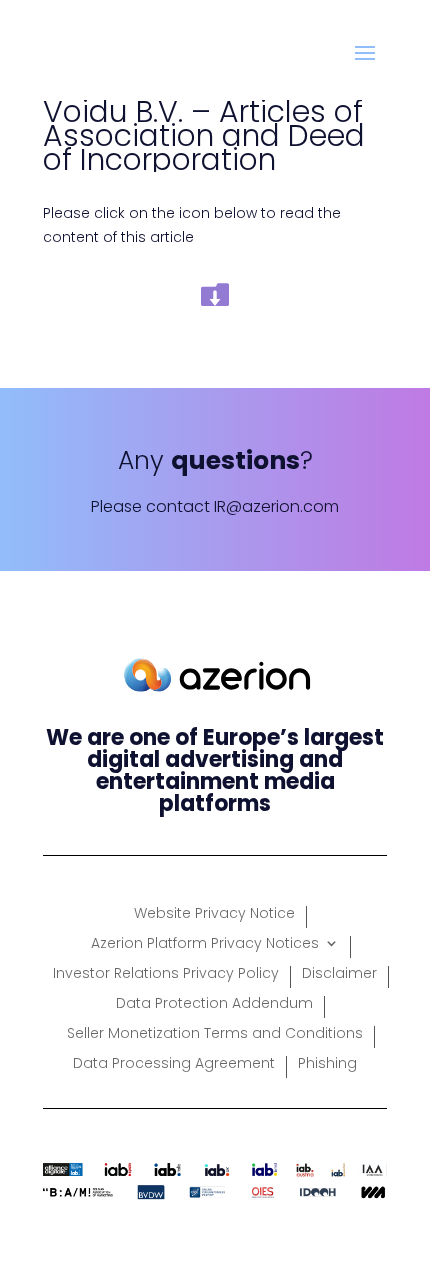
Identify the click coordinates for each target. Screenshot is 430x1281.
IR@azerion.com (276, 506)
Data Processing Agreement (174, 1064)
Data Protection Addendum (214, 1004)
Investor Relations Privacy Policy (166, 974)
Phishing (327, 1064)
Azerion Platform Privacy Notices (205, 944)
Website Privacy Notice (214, 914)
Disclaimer (339, 974)
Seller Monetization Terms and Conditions (215, 1034)
